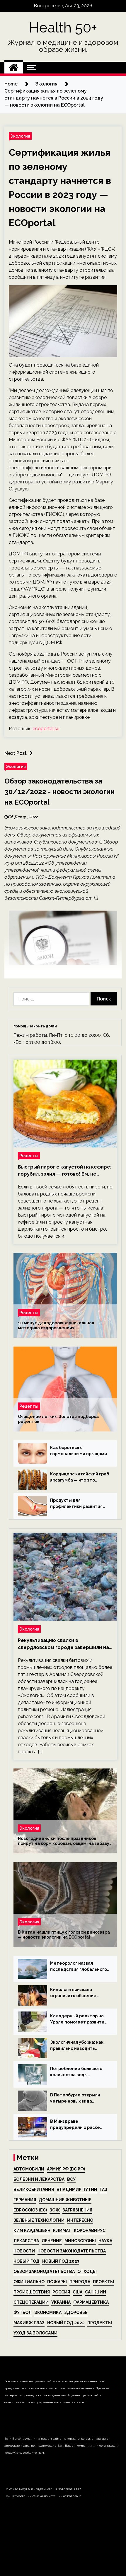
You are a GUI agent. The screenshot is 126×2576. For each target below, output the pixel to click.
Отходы (87, 2271)
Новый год (27, 2261)
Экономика (48, 2312)
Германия (25, 2200)
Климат (62, 2231)
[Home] (14, 68)
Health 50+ (63, 28)
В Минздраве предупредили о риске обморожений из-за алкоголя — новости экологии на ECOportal (75, 2125)
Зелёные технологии (39, 2220)
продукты (100, 2323)
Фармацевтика (91, 2302)
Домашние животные (65, 2200)
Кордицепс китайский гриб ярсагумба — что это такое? (80, 1477)
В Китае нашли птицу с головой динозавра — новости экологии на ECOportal (64, 1935)
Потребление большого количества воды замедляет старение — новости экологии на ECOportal (76, 2072)
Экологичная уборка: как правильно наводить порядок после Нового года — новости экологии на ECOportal (80, 2046)
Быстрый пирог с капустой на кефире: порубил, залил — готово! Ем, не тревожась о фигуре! (65, 1171)
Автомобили (29, 2169)
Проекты (103, 2282)
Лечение (52, 2241)
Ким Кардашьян (32, 2231)
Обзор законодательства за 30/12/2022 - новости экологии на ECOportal (59, 792)
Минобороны (80, 2241)
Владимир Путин (77, 2190)
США (78, 2292)
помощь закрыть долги (35, 1026)
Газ (103, 2190)
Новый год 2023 (61, 2261)
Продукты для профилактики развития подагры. (76, 1504)
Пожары (57, 2282)
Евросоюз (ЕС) (30, 2210)
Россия (61, 2292)
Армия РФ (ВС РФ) (66, 2169)
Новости (24, 2251)
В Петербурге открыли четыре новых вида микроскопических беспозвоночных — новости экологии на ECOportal (80, 2098)
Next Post (16, 753)
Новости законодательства (72, 2251)
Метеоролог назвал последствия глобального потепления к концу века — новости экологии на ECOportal (80, 1967)
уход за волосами (35, 2333)
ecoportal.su (46, 729)
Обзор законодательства (44, 2271)
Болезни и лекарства (39, 2179)
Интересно (80, 2220)
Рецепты (29, 1156)
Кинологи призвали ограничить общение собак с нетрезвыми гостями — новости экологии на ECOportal (75, 1993)
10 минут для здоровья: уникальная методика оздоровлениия (56, 1325)
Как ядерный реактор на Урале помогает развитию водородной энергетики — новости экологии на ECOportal (79, 2019)
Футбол (23, 2312)
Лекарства (26, 2241)
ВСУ (71, 2179)
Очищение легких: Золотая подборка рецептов (58, 1419)
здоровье (76, 2312)
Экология (20, 136)
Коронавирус (90, 2231)
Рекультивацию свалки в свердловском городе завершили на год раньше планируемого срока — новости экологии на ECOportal (63, 1644)
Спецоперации (31, 2302)
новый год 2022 (66, 2323)
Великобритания (34, 2190)
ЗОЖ (55, 2210)
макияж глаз (29, 2323)
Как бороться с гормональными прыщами (79, 1451)
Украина (61, 2302)
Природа (80, 2282)
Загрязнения (77, 2210)
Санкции (96, 2292)
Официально (29, 2282)
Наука (105, 2241)
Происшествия (32, 2292)
